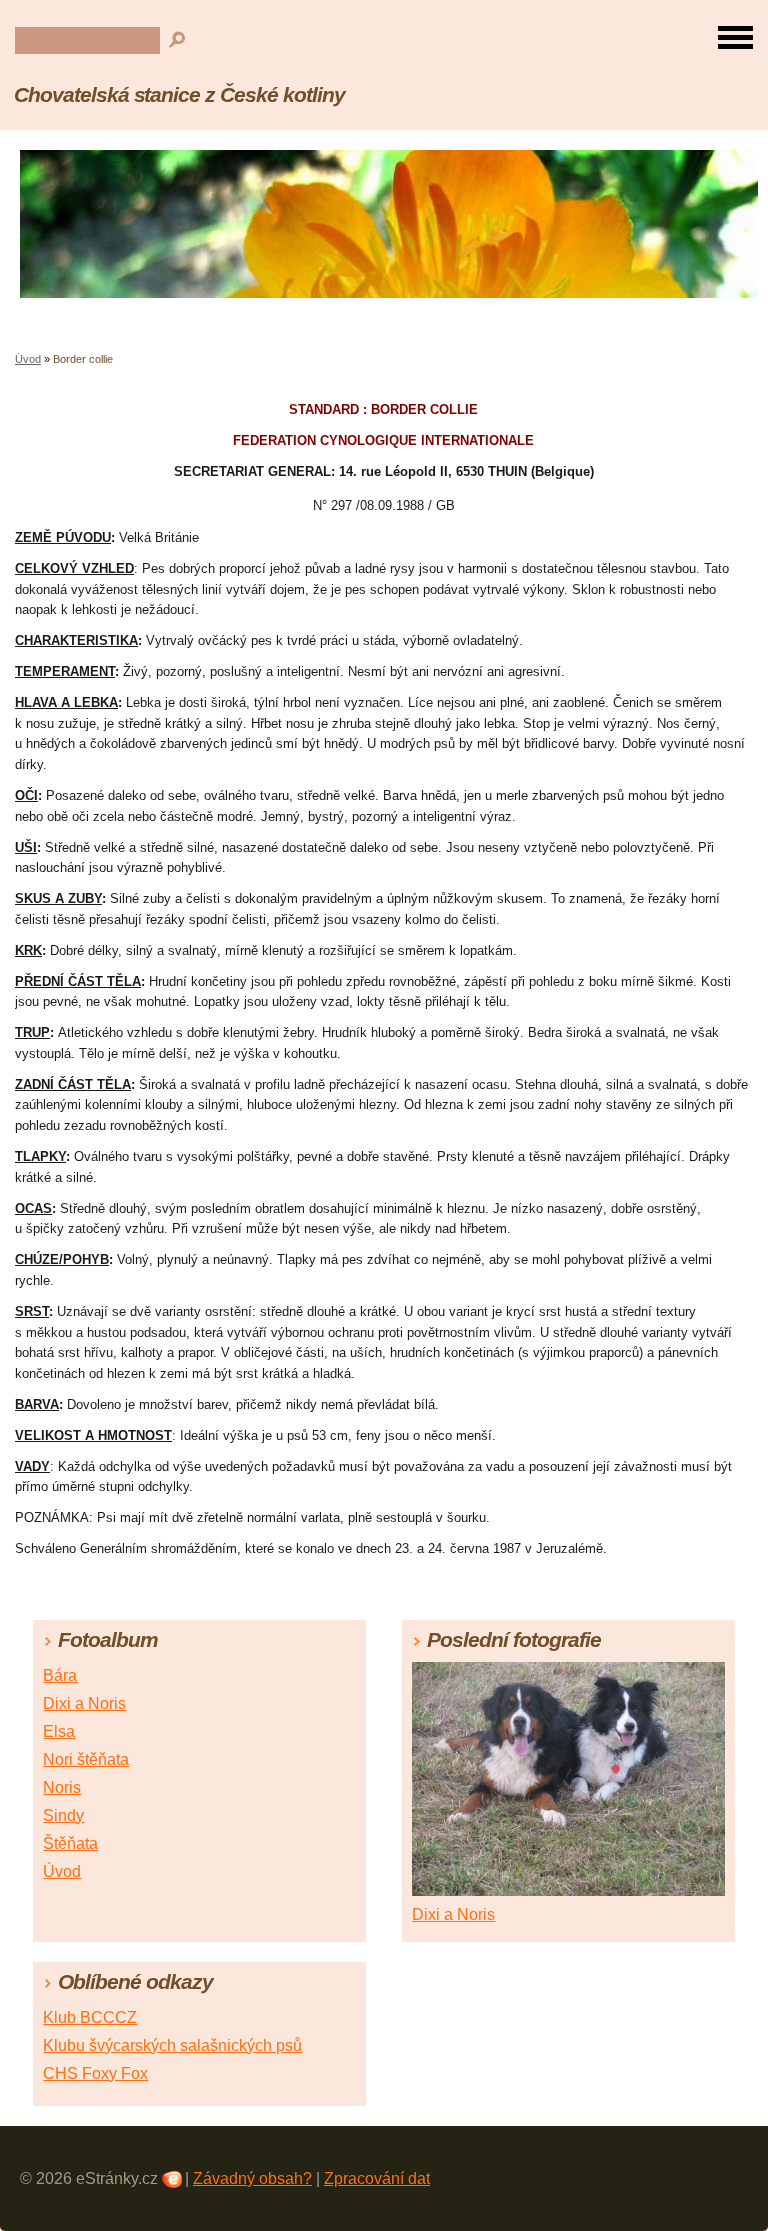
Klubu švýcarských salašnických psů (172, 2045)
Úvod (28, 359)
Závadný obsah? (252, 2178)
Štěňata (70, 1843)
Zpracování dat (377, 2178)
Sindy (63, 1815)
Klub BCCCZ (90, 2017)
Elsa (59, 1731)
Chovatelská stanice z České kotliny (179, 94)
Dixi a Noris (84, 1703)
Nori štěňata (86, 1759)
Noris (62, 1787)
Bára (60, 1675)
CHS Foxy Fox (95, 2073)
